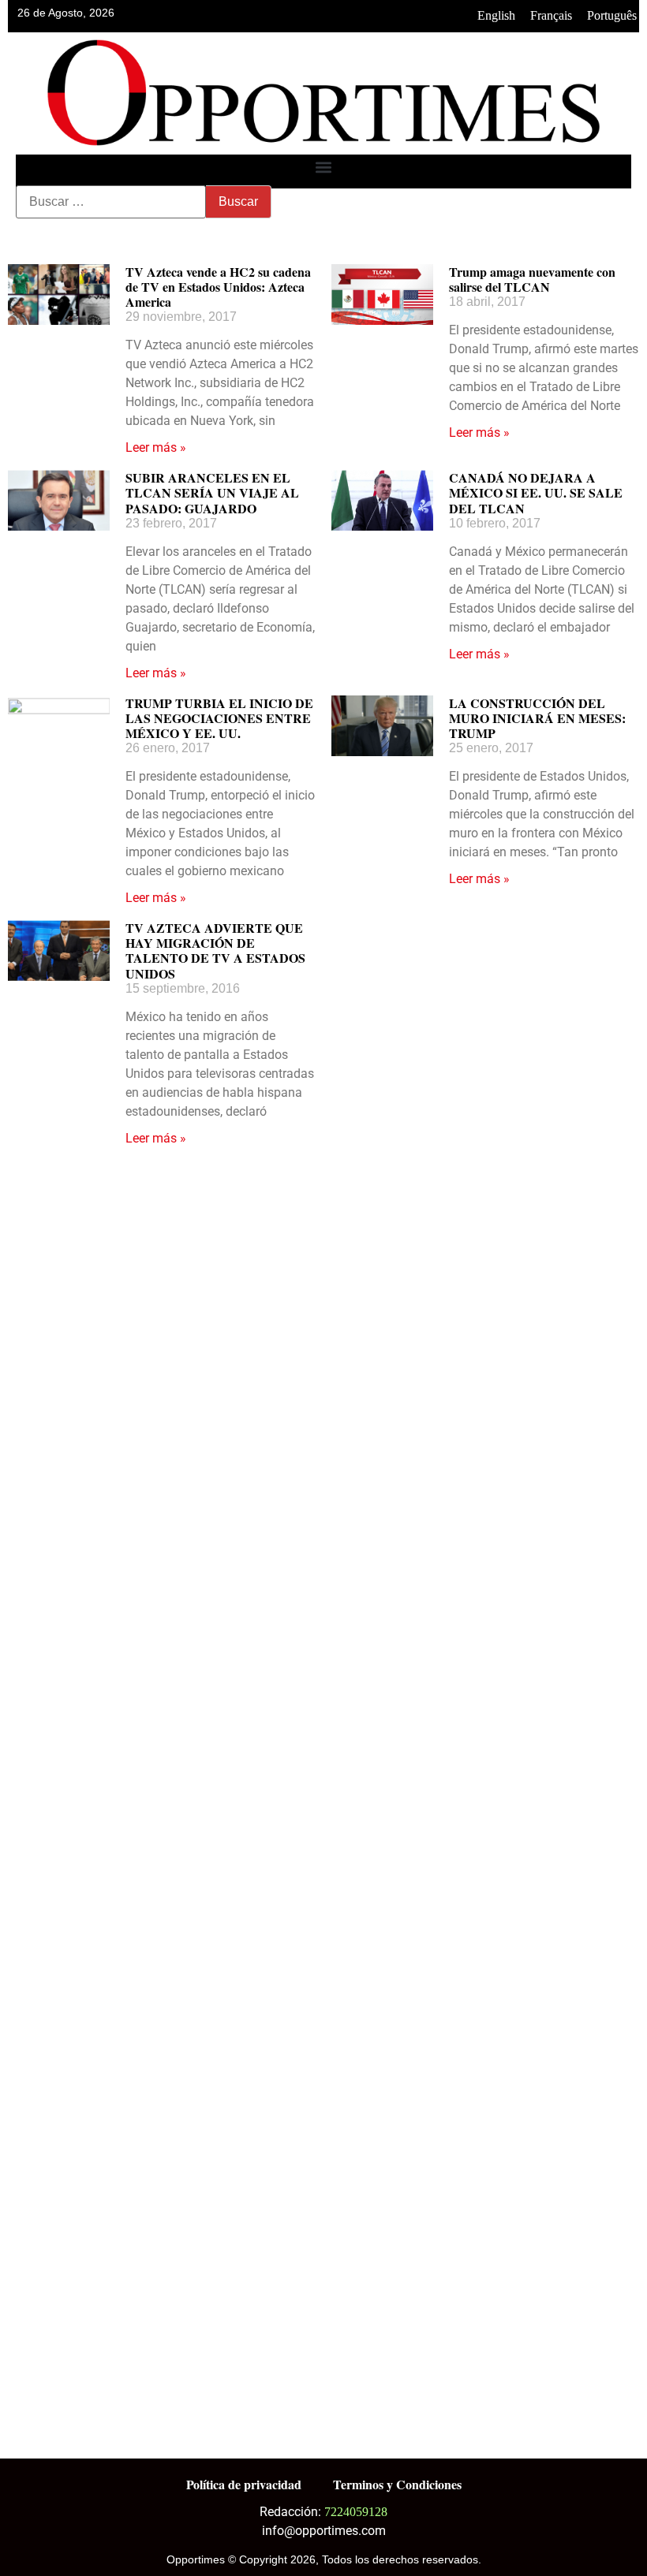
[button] (324, 168)
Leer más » (156, 447)
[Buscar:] (111, 202)
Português (612, 15)
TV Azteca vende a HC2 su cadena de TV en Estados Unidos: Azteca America (218, 287)
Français (551, 15)
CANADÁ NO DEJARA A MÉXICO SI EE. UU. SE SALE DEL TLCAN (536, 492)
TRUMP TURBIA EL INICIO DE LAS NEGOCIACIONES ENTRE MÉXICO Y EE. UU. (219, 718)
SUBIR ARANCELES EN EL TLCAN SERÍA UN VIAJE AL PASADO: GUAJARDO (212, 492)
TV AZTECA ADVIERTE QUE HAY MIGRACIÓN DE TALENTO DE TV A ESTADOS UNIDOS (215, 951)
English (496, 15)
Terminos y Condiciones (397, 2484)
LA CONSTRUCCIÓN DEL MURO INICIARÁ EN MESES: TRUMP (537, 718)
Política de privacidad (244, 2484)
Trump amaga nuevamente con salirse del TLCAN (532, 279)
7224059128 (356, 2512)
